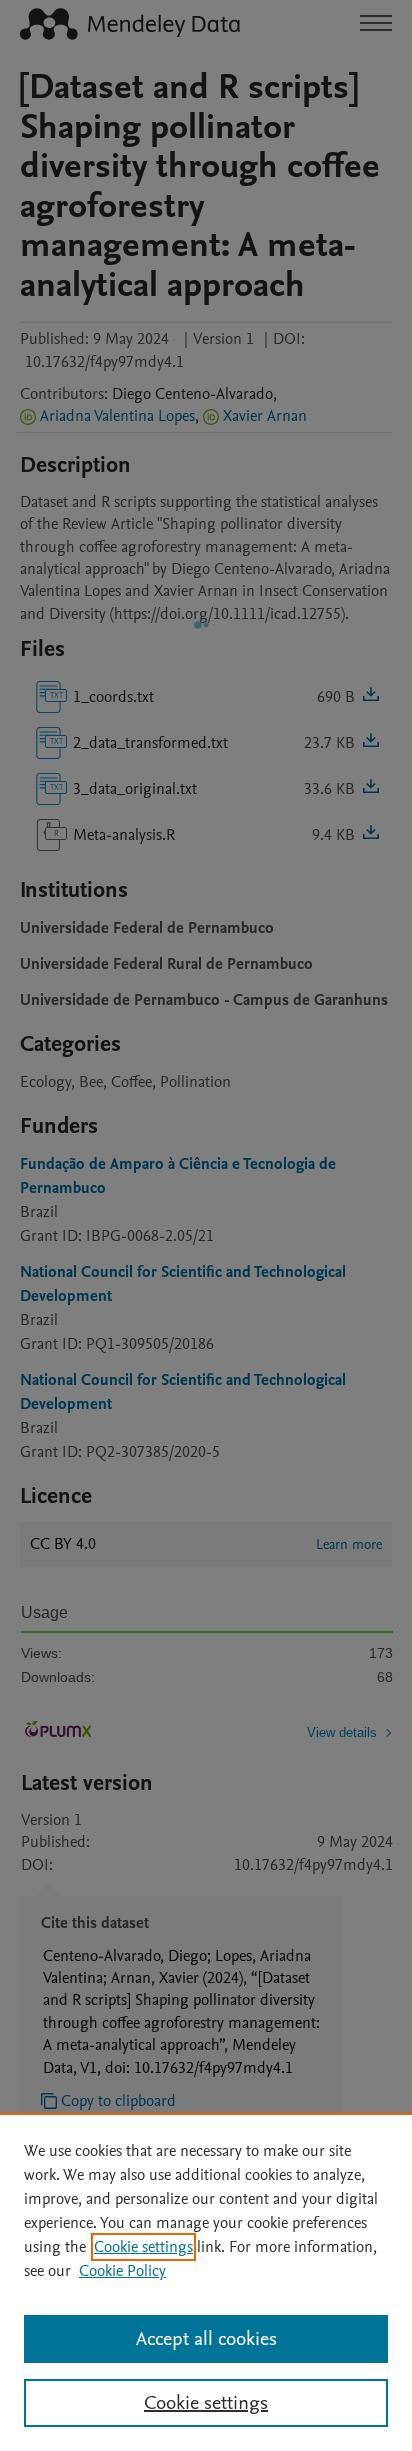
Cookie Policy (122, 2271)
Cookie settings (143, 2247)
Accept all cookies (206, 2339)
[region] (206, 2282)
